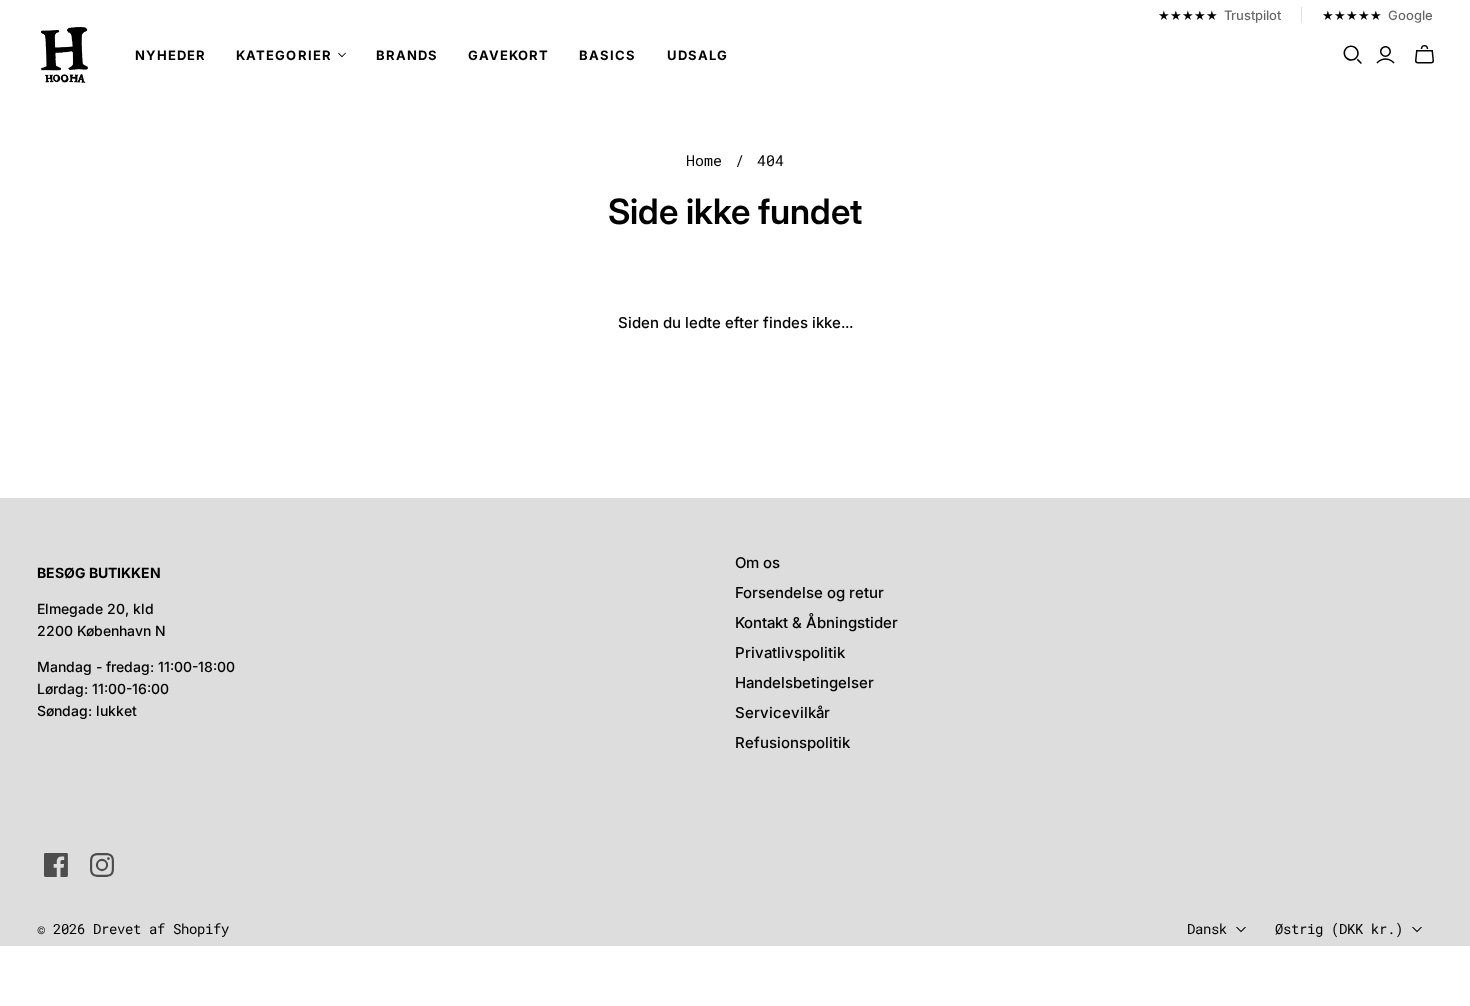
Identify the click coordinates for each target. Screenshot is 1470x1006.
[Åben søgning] (1353, 55)
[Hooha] (65, 55)
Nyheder (170, 55)
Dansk (1207, 928)
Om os (757, 562)
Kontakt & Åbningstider (816, 622)
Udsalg (697, 55)
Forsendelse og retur (809, 592)
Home (704, 160)
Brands (407, 55)
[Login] (1385, 55)
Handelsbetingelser (804, 682)
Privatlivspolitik (790, 652)
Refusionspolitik (792, 742)
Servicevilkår (782, 712)
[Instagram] (102, 865)
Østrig (1339, 928)
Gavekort (508, 55)
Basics (607, 55)
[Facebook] (56, 865)
